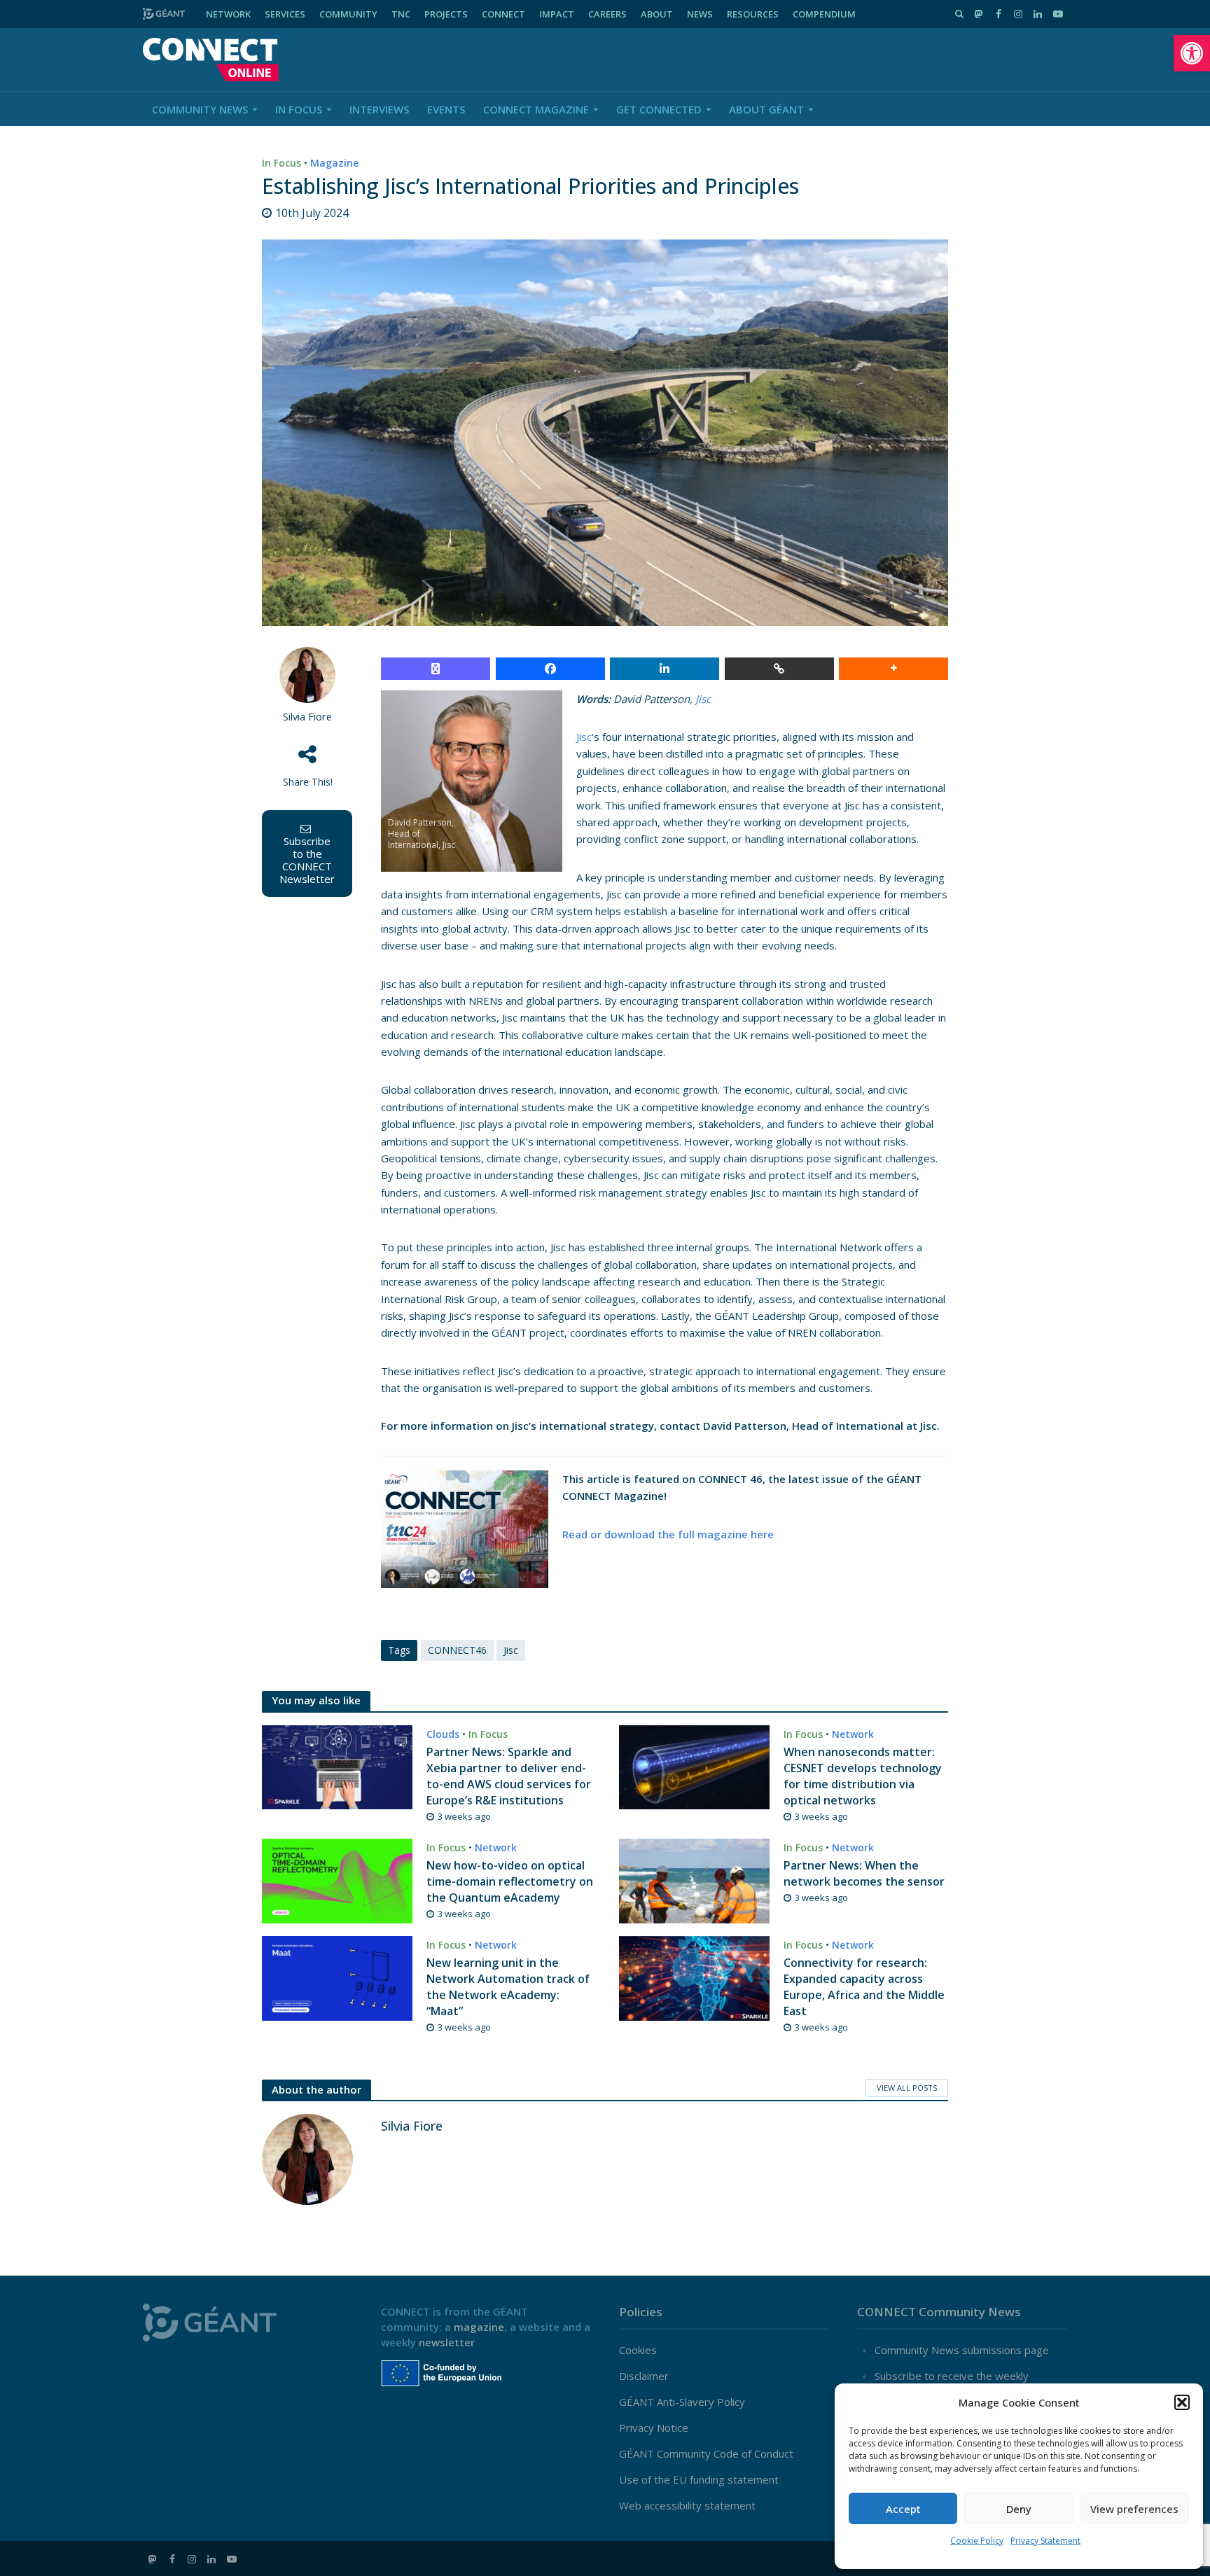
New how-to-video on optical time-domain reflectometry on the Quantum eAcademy (510, 1881)
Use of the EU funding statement (699, 2479)
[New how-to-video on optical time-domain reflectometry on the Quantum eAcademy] (337, 1879)
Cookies (638, 2350)
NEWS (700, 14)
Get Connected (659, 109)
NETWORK (228, 14)
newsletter (447, 2342)
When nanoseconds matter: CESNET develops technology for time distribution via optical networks (863, 1776)
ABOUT (657, 14)
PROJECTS (446, 14)
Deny (1019, 2509)
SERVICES (285, 14)
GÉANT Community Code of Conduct (706, 2453)
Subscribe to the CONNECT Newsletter (307, 860)
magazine (479, 2327)
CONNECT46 (457, 1650)
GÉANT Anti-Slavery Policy (682, 2402)
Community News (200, 109)
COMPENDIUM (824, 14)
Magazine (334, 163)
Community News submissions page (962, 2350)
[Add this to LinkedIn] (665, 669)
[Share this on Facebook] (550, 669)
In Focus (299, 109)
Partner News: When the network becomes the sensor (864, 1873)
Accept (903, 2509)
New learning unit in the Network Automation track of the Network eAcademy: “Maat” (508, 1987)
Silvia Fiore (307, 717)
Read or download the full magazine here (668, 1534)
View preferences (1134, 2509)
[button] (1192, 53)
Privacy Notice (654, 2428)
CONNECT (503, 14)
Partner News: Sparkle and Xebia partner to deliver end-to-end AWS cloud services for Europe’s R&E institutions (509, 1776)
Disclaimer (644, 2376)
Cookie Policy (977, 2541)
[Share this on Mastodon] (436, 669)
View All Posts (907, 2088)
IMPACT (557, 14)
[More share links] (893, 669)
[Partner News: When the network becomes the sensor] (694, 1879)
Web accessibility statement (687, 2505)
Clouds (443, 1734)
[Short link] (779, 669)
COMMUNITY (348, 14)
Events (446, 109)
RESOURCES (753, 14)
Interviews (379, 109)
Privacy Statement (1045, 2541)
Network (853, 1734)
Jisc (703, 699)
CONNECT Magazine (536, 109)
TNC (401, 14)
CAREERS (607, 14)
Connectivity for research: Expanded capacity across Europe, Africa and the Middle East (864, 1987)
